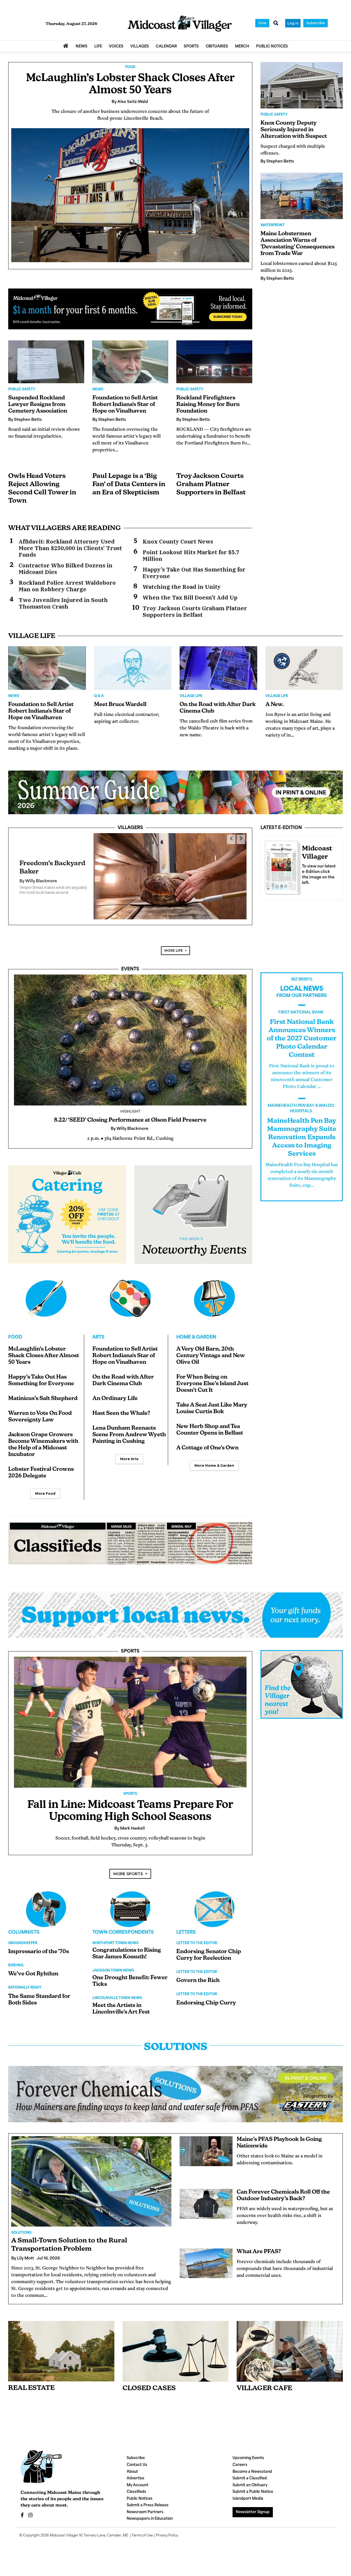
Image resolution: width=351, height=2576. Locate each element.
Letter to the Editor (197, 1935)
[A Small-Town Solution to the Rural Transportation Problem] (91, 2173)
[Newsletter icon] (290, 2343)
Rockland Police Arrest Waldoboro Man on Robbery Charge (67, 586)
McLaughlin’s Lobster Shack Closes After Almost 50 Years (44, 1347)
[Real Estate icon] (61, 2343)
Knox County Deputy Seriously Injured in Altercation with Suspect (294, 130)
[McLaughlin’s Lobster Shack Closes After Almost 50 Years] (130, 195)
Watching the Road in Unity (182, 587)
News (98, 390)
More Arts (129, 1450)
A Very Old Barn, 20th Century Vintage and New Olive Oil (211, 1347)
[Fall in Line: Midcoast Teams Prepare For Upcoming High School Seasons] (130, 1714)
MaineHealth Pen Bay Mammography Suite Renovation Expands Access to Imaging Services (302, 1129)
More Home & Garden (214, 1457)
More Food (45, 1485)
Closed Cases (149, 2380)
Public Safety (22, 390)
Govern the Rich (198, 1972)
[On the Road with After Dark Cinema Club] (218, 668)
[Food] (46, 1290)
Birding (16, 1957)
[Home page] (180, 24)
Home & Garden (196, 1329)
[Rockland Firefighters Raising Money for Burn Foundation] (214, 362)
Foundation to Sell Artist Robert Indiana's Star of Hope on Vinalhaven (125, 405)
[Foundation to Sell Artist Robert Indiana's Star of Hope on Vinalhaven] (130, 362)
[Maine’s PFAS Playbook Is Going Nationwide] (206, 2143)
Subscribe (315, 23)
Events (130, 961)
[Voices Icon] (46, 1901)
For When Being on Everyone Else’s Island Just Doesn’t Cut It (212, 1375)
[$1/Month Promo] (130, 309)
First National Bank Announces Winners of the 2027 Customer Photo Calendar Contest (302, 1030)
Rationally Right (25, 1979)
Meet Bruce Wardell (120, 705)
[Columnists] (130, 1901)
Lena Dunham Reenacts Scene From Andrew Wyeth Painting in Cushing (129, 1426)
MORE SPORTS (128, 1865)
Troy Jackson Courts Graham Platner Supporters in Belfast (211, 485)
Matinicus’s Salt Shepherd (43, 1390)
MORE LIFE (174, 942)
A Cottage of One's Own (207, 1440)
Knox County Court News (178, 542)
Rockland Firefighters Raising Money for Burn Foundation (208, 405)
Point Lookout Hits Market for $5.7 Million (191, 556)
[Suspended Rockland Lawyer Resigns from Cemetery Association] (46, 362)
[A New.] (304, 668)
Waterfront (273, 225)
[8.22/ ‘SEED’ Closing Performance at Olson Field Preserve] (130, 1031)
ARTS (98, 1329)
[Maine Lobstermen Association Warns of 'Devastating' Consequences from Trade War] (302, 196)
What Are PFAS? (259, 2243)
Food (130, 67)
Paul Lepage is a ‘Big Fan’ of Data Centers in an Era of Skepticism (129, 485)
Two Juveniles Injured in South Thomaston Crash (63, 603)
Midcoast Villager (64, 2527)
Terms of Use (142, 2527)
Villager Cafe (264, 2380)
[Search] (276, 24)
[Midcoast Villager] (281, 866)
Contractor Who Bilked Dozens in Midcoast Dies (66, 569)
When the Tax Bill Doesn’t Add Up (190, 598)
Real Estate (31, 2380)
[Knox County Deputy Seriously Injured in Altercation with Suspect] (302, 85)
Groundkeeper (23, 1935)
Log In (293, 23)
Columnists (24, 1924)
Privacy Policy (167, 2527)
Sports (130, 1643)
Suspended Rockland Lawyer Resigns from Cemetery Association (38, 405)
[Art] (130, 1290)
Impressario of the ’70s (39, 1943)
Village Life (191, 696)
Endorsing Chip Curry (206, 1995)
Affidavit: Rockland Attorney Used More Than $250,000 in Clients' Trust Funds (70, 548)
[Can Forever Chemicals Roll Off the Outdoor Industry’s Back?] (206, 2195)
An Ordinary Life (115, 1390)
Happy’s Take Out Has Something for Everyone (194, 573)
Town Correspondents (123, 1924)
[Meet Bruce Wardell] (133, 668)
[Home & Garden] (214, 1290)
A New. (275, 705)
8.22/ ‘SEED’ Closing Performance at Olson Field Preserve (130, 1112)
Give (262, 23)
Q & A (99, 696)
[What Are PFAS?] (206, 2255)
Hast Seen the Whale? (121, 1405)
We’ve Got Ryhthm (33, 1965)
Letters (186, 1924)
